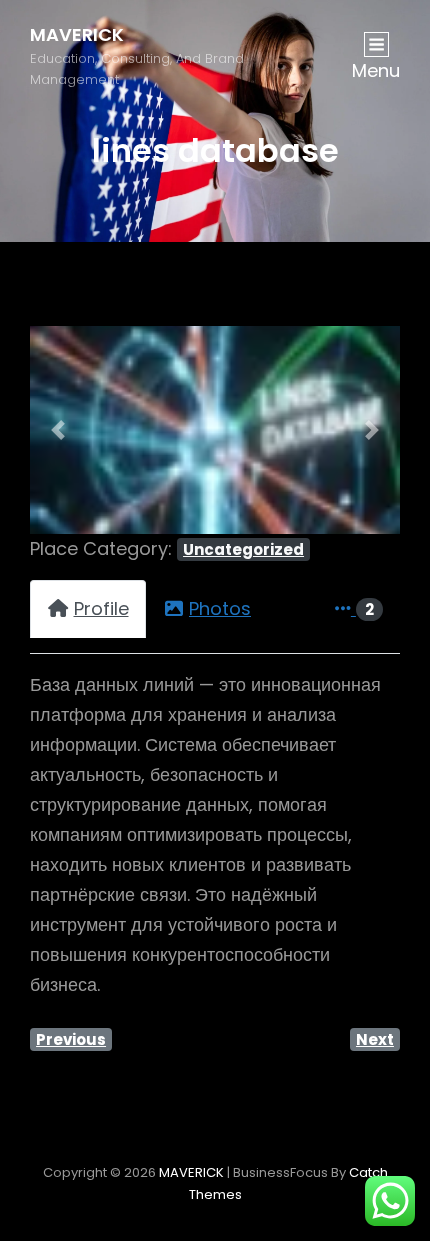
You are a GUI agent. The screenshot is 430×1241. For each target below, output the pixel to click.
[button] (58, 430)
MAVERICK (77, 34)
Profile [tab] (101, 608)
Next (375, 1039)
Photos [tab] (220, 608)
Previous (71, 1039)
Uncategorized (243, 549)
